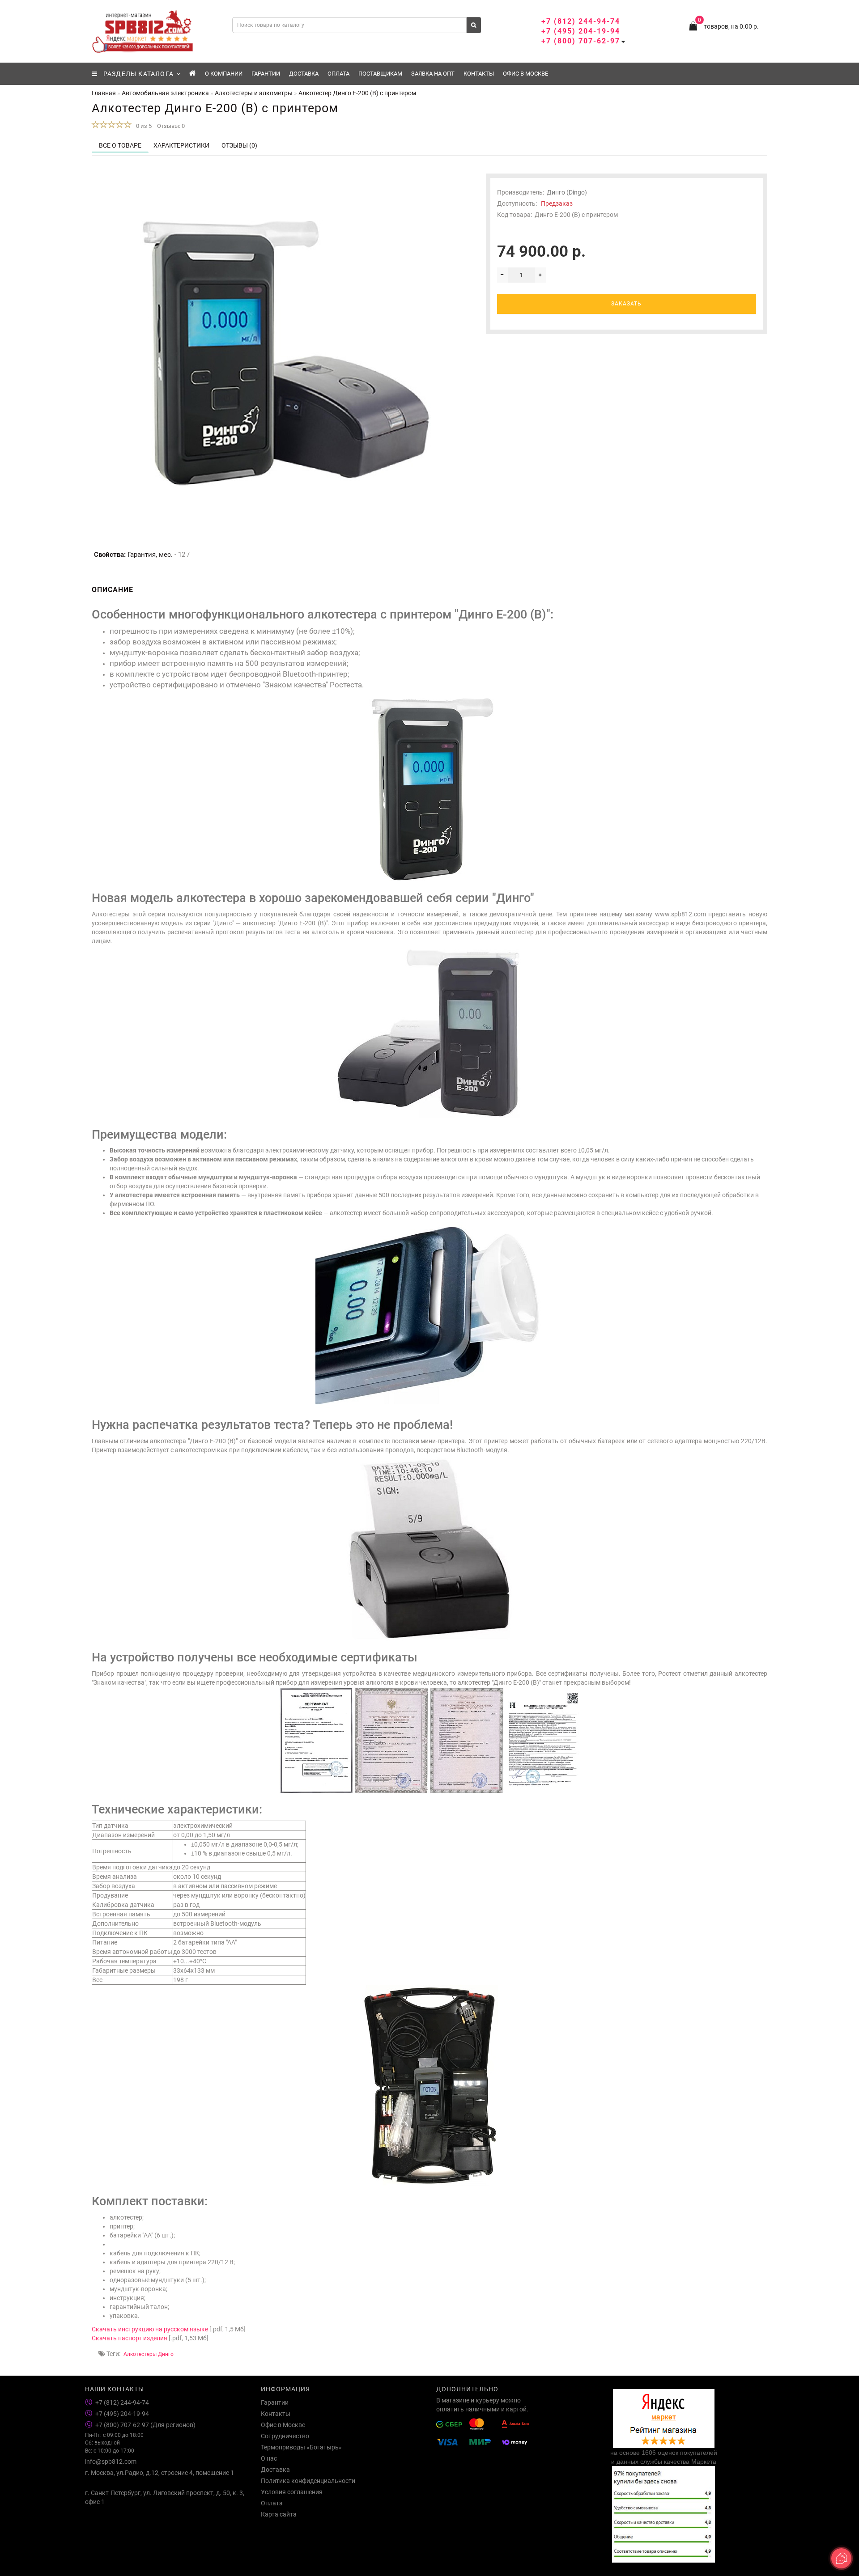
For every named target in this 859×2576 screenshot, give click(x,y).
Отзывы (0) (239, 145)
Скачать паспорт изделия (130, 2338)
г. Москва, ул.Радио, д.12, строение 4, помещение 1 (159, 2473)
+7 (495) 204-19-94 (581, 31)
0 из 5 (142, 126)
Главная (104, 93)
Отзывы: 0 (171, 126)
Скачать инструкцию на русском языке (150, 2329)
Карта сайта (279, 2514)
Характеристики (181, 145)
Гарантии (266, 74)
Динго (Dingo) (567, 192)
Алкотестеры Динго (149, 2354)
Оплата (338, 74)
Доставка (304, 74)
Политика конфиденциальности (308, 2481)
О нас (269, 2458)
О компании (224, 74)
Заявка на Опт (433, 74)
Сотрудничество (285, 2436)
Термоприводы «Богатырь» (301, 2447)
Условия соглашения (292, 2492)
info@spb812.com (111, 2462)
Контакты (479, 74)
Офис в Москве (525, 74)
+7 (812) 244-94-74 (581, 21)
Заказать (626, 304)
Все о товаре (120, 145)
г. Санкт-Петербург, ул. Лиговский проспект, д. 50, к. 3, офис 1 (165, 2497)
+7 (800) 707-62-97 (581, 41)
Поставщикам (380, 74)
